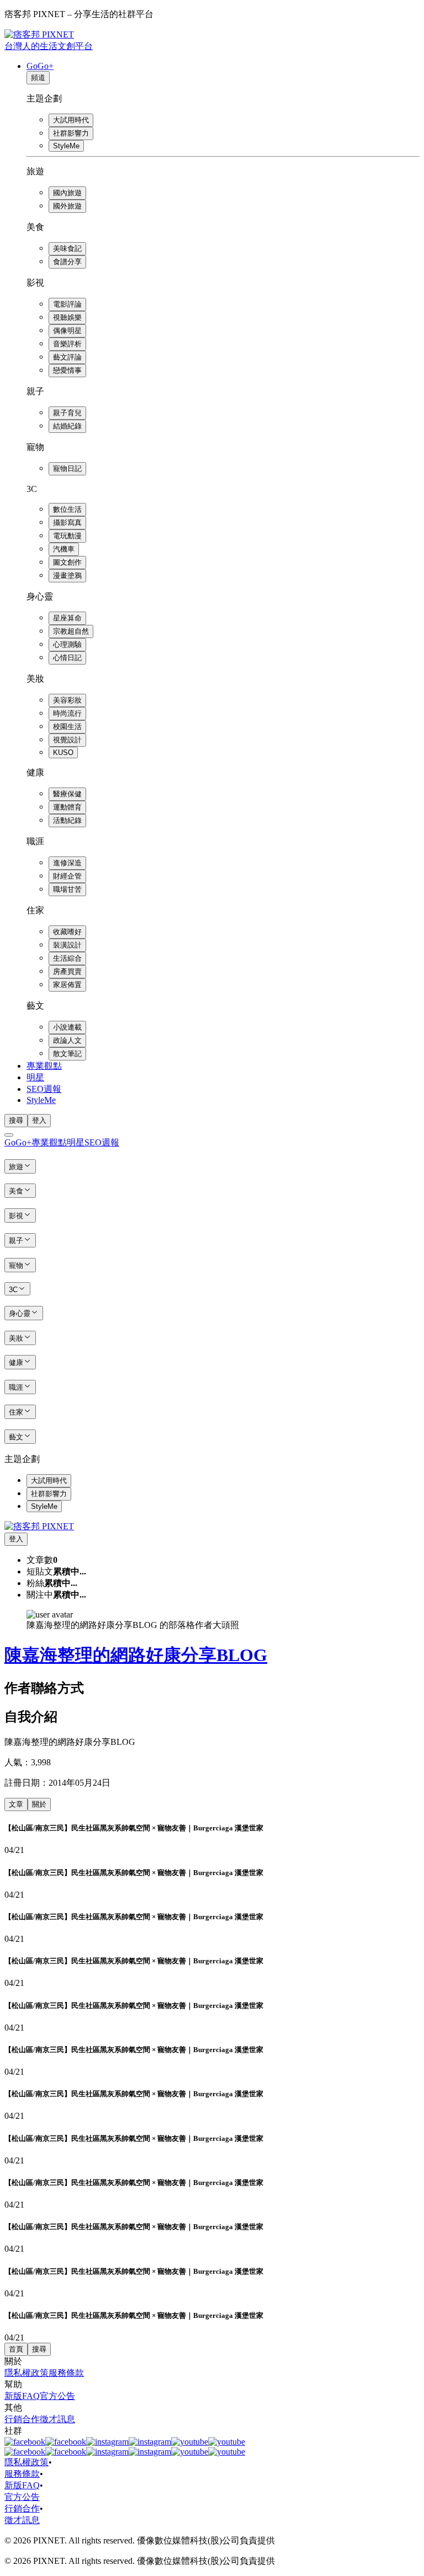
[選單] (9, 1135)
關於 (39, 1804)
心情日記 (67, 658)
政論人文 (67, 1040)
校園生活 (67, 727)
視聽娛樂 (67, 317)
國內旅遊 (67, 193)
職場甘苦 (67, 889)
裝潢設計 (67, 945)
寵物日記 (67, 468)
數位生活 (67, 509)
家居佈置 (67, 985)
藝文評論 (67, 357)
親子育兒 (67, 413)
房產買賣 (67, 971)
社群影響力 (71, 133)
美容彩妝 (67, 700)
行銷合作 (22, 2419)
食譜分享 (67, 262)
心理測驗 (67, 644)
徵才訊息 (57, 2419)
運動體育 (67, 807)
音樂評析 (67, 344)
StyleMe (66, 146)
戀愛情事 (67, 370)
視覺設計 (67, 740)
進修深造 (67, 863)
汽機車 (64, 549)
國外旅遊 (67, 206)
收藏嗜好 (67, 932)
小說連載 (67, 1027)
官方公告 (57, 2396)
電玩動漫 (67, 536)
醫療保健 (67, 794)
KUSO (63, 753)
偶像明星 (67, 331)
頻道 (38, 77)
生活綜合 (67, 958)
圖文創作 (67, 562)
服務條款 (66, 2373)
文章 (16, 1804)
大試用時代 (71, 120)
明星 (35, 1077)
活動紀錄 (67, 820)
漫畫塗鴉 (67, 575)
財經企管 (67, 876)
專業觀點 (44, 1066)
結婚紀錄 (67, 426)
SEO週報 (44, 1089)
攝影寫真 (67, 523)
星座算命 (67, 618)
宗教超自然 (71, 631)
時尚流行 (67, 713)
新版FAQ (22, 2396)
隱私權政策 (26, 2373)
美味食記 (67, 248)
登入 (39, 1120)
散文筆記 (67, 1054)
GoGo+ (40, 66)
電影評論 (67, 304)
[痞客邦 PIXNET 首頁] (39, 1526)
